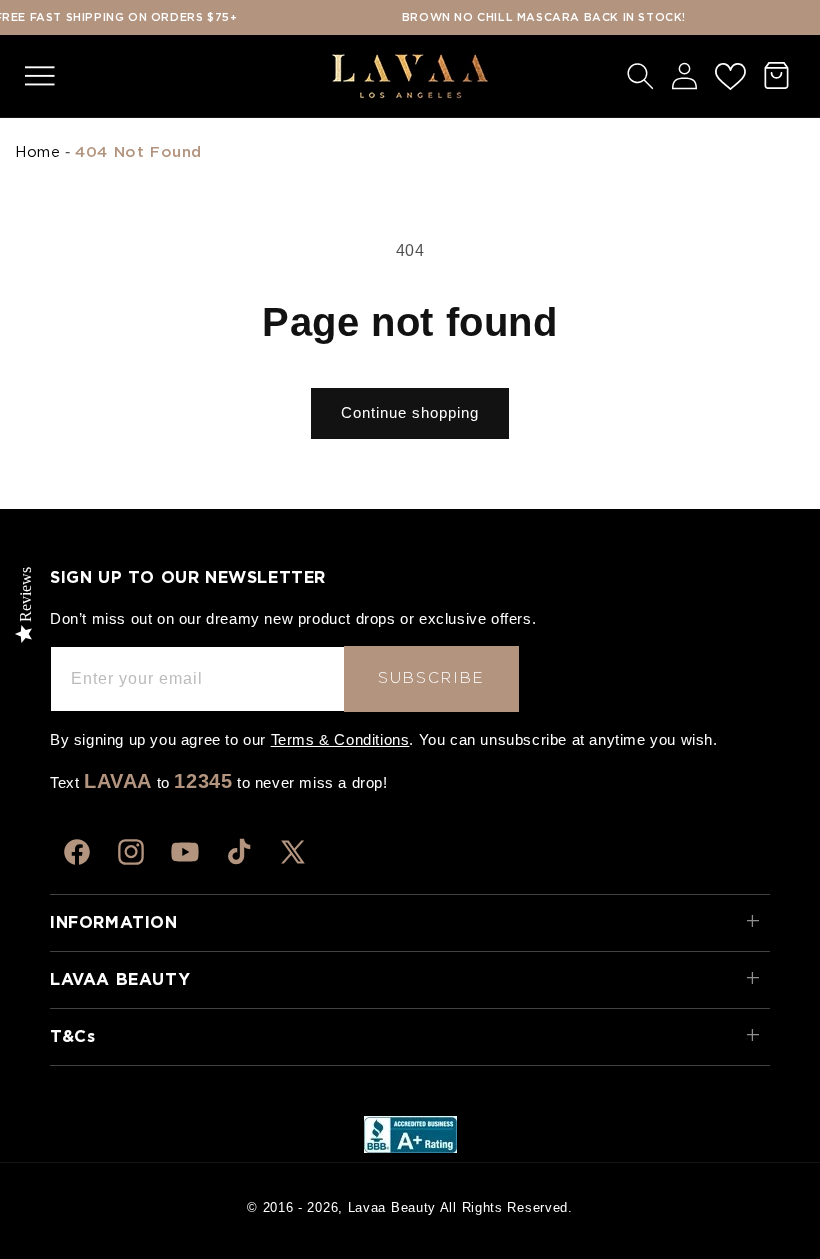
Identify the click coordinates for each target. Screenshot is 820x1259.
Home (37, 152)
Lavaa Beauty (392, 1207)
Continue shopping (410, 412)
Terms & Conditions (340, 739)
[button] (40, 76)
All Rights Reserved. (506, 1207)
